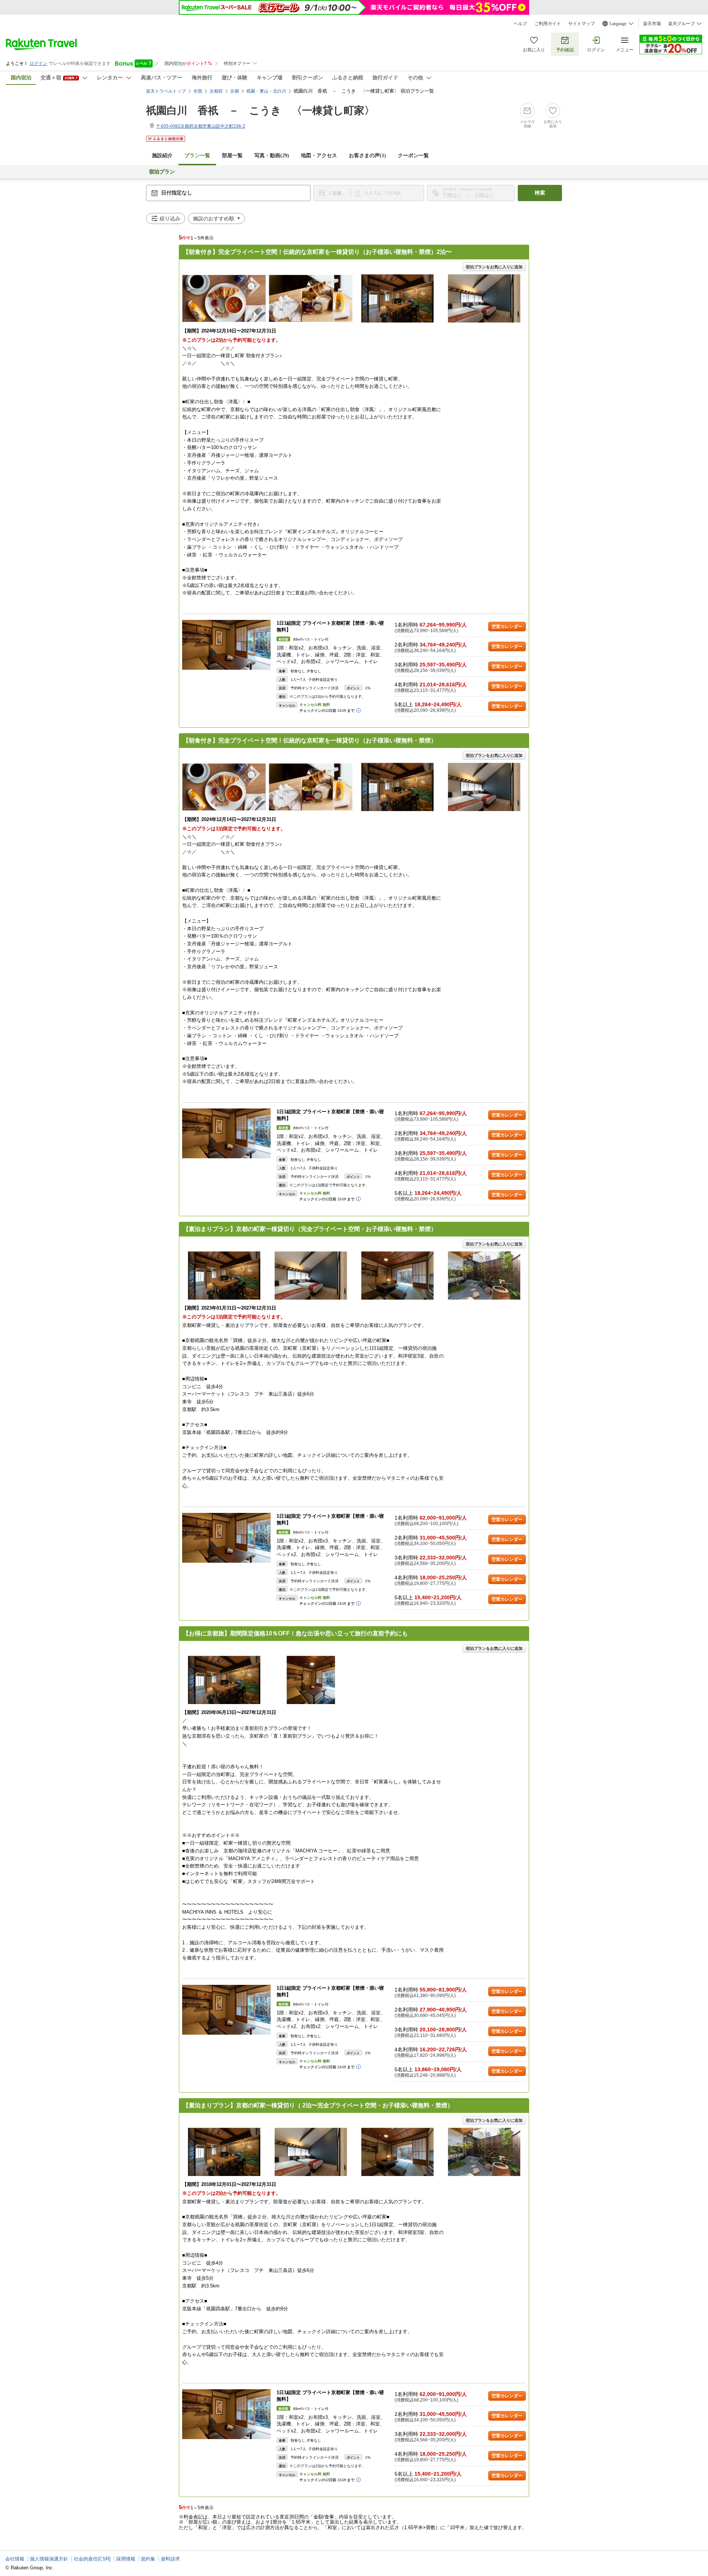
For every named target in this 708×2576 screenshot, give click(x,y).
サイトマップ (582, 24)
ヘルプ (520, 24)
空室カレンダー (507, 627)
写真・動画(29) (272, 156)
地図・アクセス (319, 156)
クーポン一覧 (413, 156)
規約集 (148, 2559)
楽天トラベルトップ (166, 91)
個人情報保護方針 (49, 2559)
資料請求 (170, 2559)
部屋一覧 (232, 156)
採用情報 (126, 2559)
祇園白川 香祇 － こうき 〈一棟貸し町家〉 (260, 111)
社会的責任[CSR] (92, 2559)
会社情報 (15, 2559)
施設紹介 (162, 156)
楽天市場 (652, 24)
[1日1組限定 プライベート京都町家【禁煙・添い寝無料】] (226, 645)
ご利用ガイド (548, 24)
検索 (540, 193)
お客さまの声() (367, 156)
